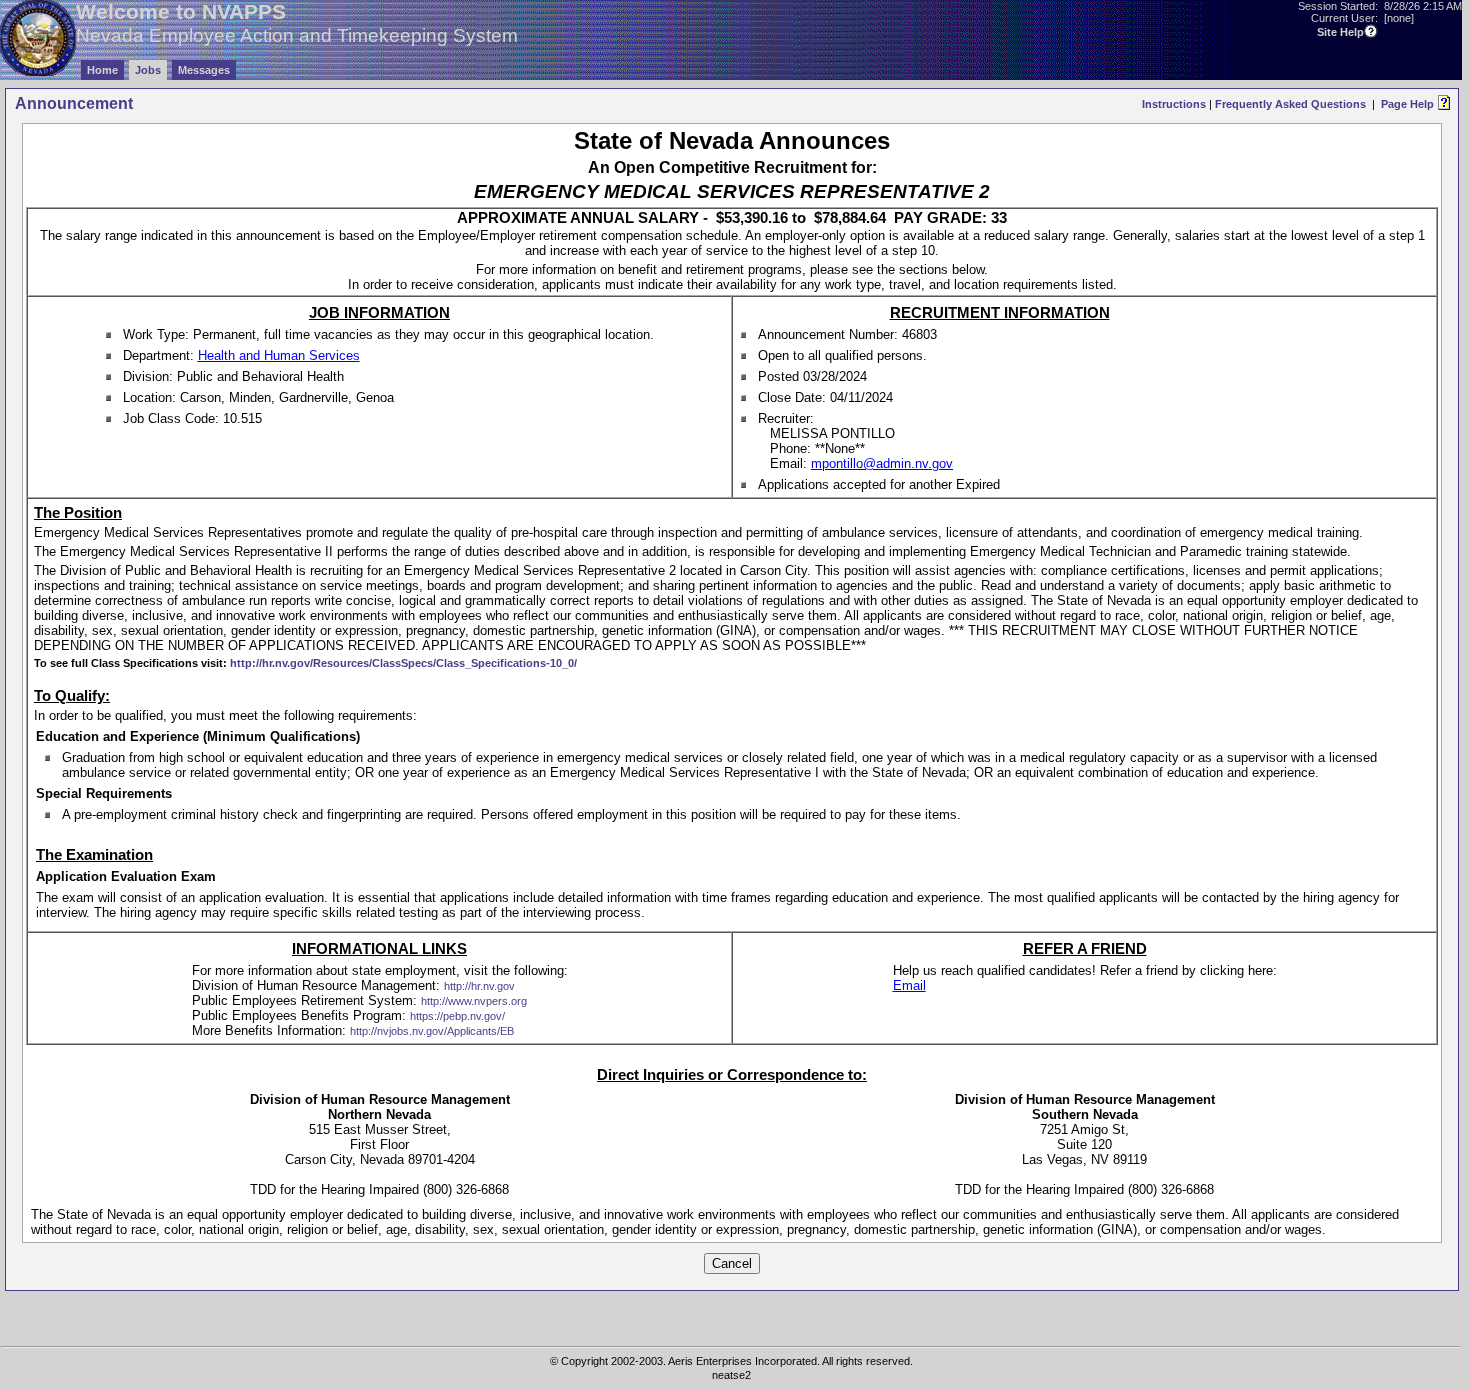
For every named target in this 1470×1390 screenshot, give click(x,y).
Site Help (1340, 32)
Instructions (1174, 104)
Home (102, 70)
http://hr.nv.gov (479, 986)
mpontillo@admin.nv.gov (882, 463)
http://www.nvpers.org (474, 1001)
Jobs (148, 70)
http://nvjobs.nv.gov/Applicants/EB (432, 1031)
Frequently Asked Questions (1290, 104)
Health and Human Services (279, 355)
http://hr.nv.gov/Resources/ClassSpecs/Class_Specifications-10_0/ (403, 663)
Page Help (1407, 104)
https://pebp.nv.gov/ (457, 1016)
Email (909, 985)
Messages (204, 70)
